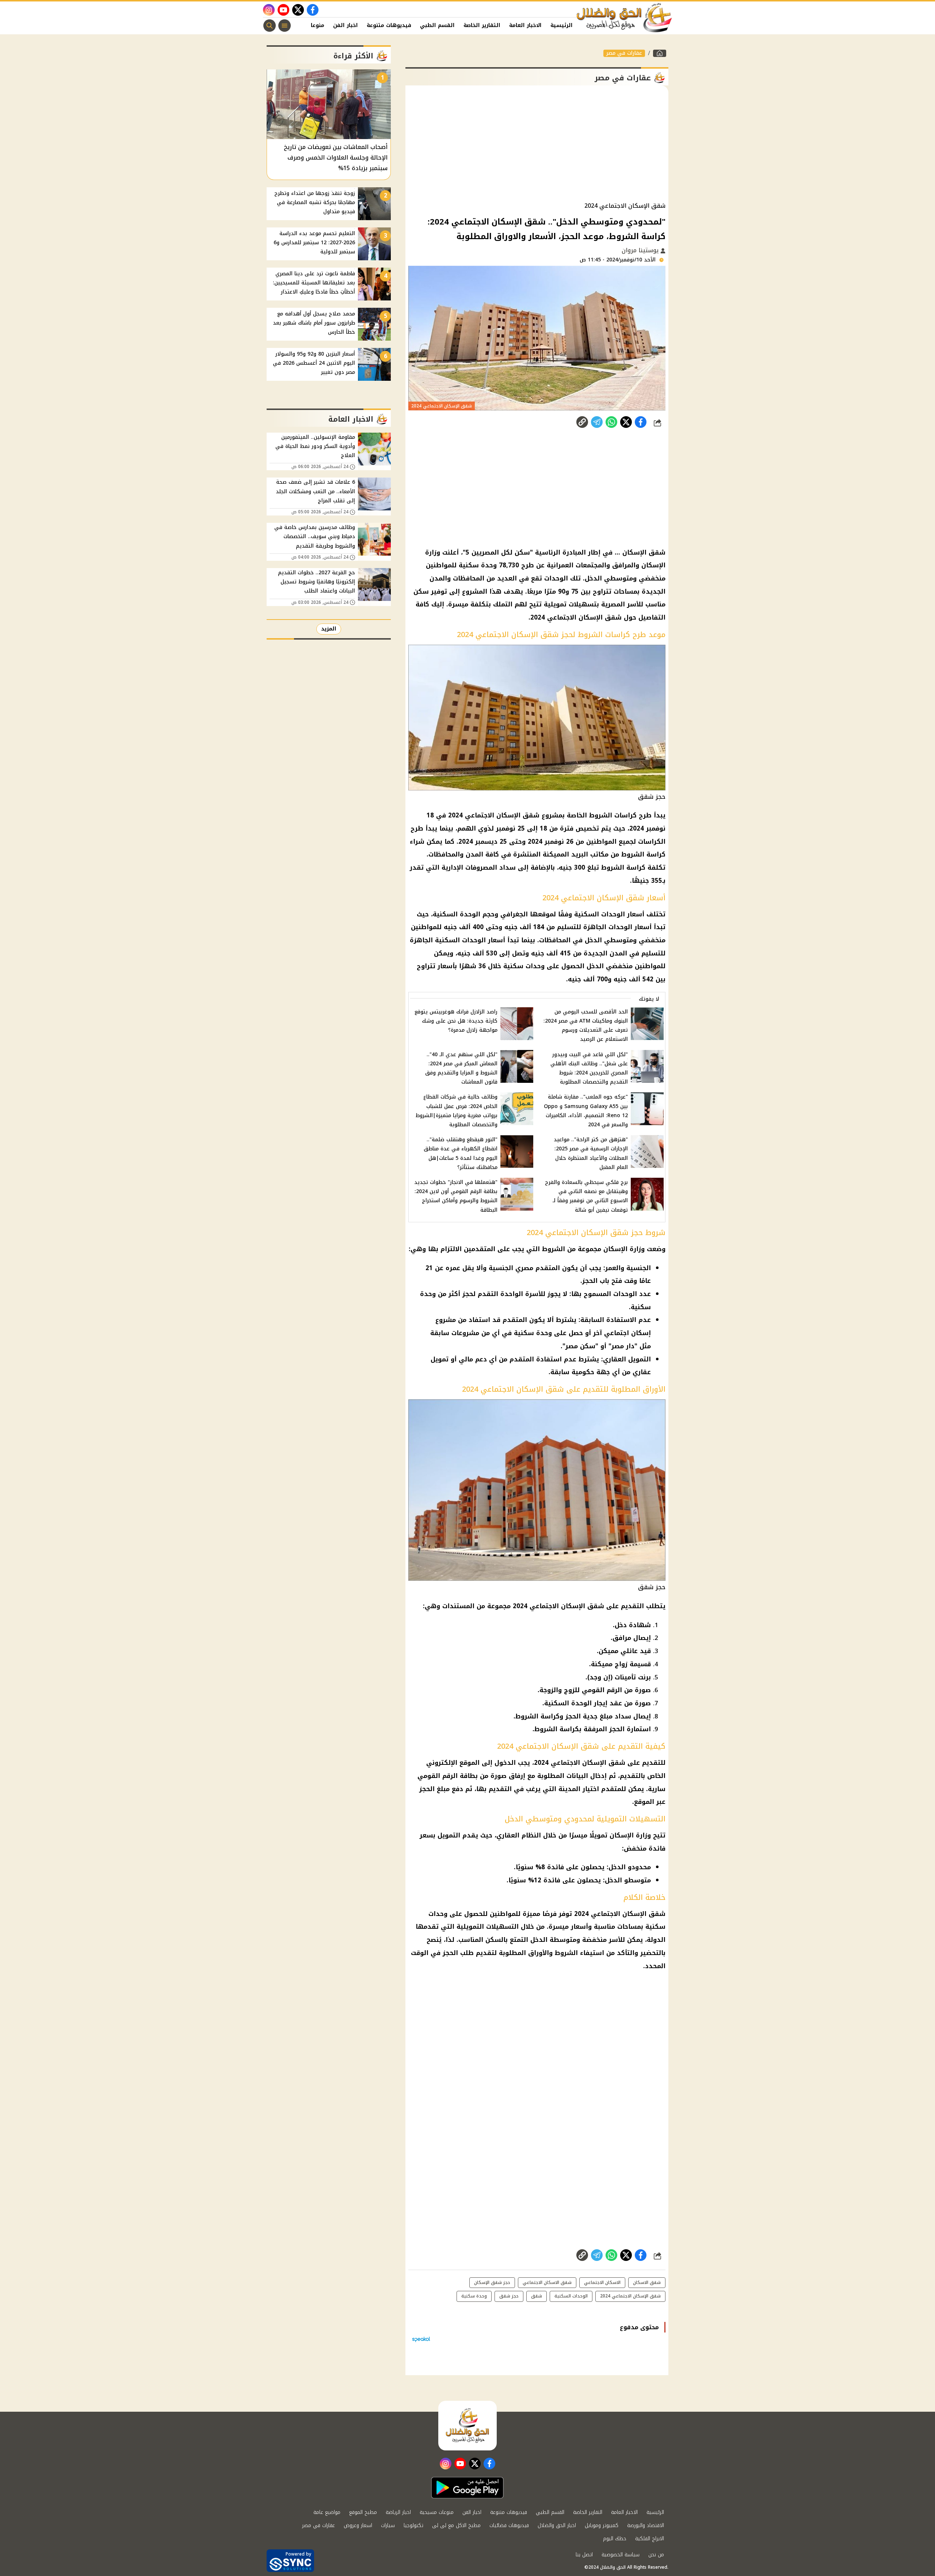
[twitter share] (626, 422)
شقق (537, 2296)
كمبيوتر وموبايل (602, 2525)
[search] (270, 26)
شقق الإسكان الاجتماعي (588, 1763)
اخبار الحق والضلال (557, 2525)
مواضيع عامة (327, 2512)
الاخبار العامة (525, 25)
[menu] (285, 26)
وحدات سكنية (524, 966)
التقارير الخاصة (482, 25)
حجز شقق (509, 2296)
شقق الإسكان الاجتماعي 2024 (576, 617)
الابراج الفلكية (650, 2539)
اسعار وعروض (358, 2525)
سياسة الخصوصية (621, 2555)
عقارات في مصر (624, 53)
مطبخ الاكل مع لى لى (456, 2525)
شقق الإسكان (644, 552)
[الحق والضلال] (660, 53)
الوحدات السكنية (600, 914)
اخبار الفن (346, 25)
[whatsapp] (582, 422)
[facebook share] (641, 422)
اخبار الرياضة (398, 2512)
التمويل (449, 1835)
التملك (503, 604)
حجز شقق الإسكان (492, 2282)
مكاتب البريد (590, 854)
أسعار (636, 914)
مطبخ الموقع (363, 2512)
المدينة (569, 1789)
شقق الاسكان (647, 2282)
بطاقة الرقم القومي (448, 1776)
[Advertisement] (537, 144)
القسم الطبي (437, 25)
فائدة (657, 1848)
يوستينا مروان (641, 250)
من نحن (656, 2555)
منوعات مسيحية (437, 2512)
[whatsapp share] (611, 422)
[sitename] (467, 2426)
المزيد (329, 629)
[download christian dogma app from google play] (467, 2488)
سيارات (388, 2525)
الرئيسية (562, 25)
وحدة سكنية (474, 2296)
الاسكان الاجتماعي (602, 2282)
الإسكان (653, 565)
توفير (439, 591)
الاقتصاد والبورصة (646, 2525)
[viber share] (597, 422)
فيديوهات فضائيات (509, 2525)
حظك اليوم (615, 2539)
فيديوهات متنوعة (389, 25)
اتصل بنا (584, 2555)
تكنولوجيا (413, 2525)
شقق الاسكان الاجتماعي (547, 2282)
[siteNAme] (625, 18)
